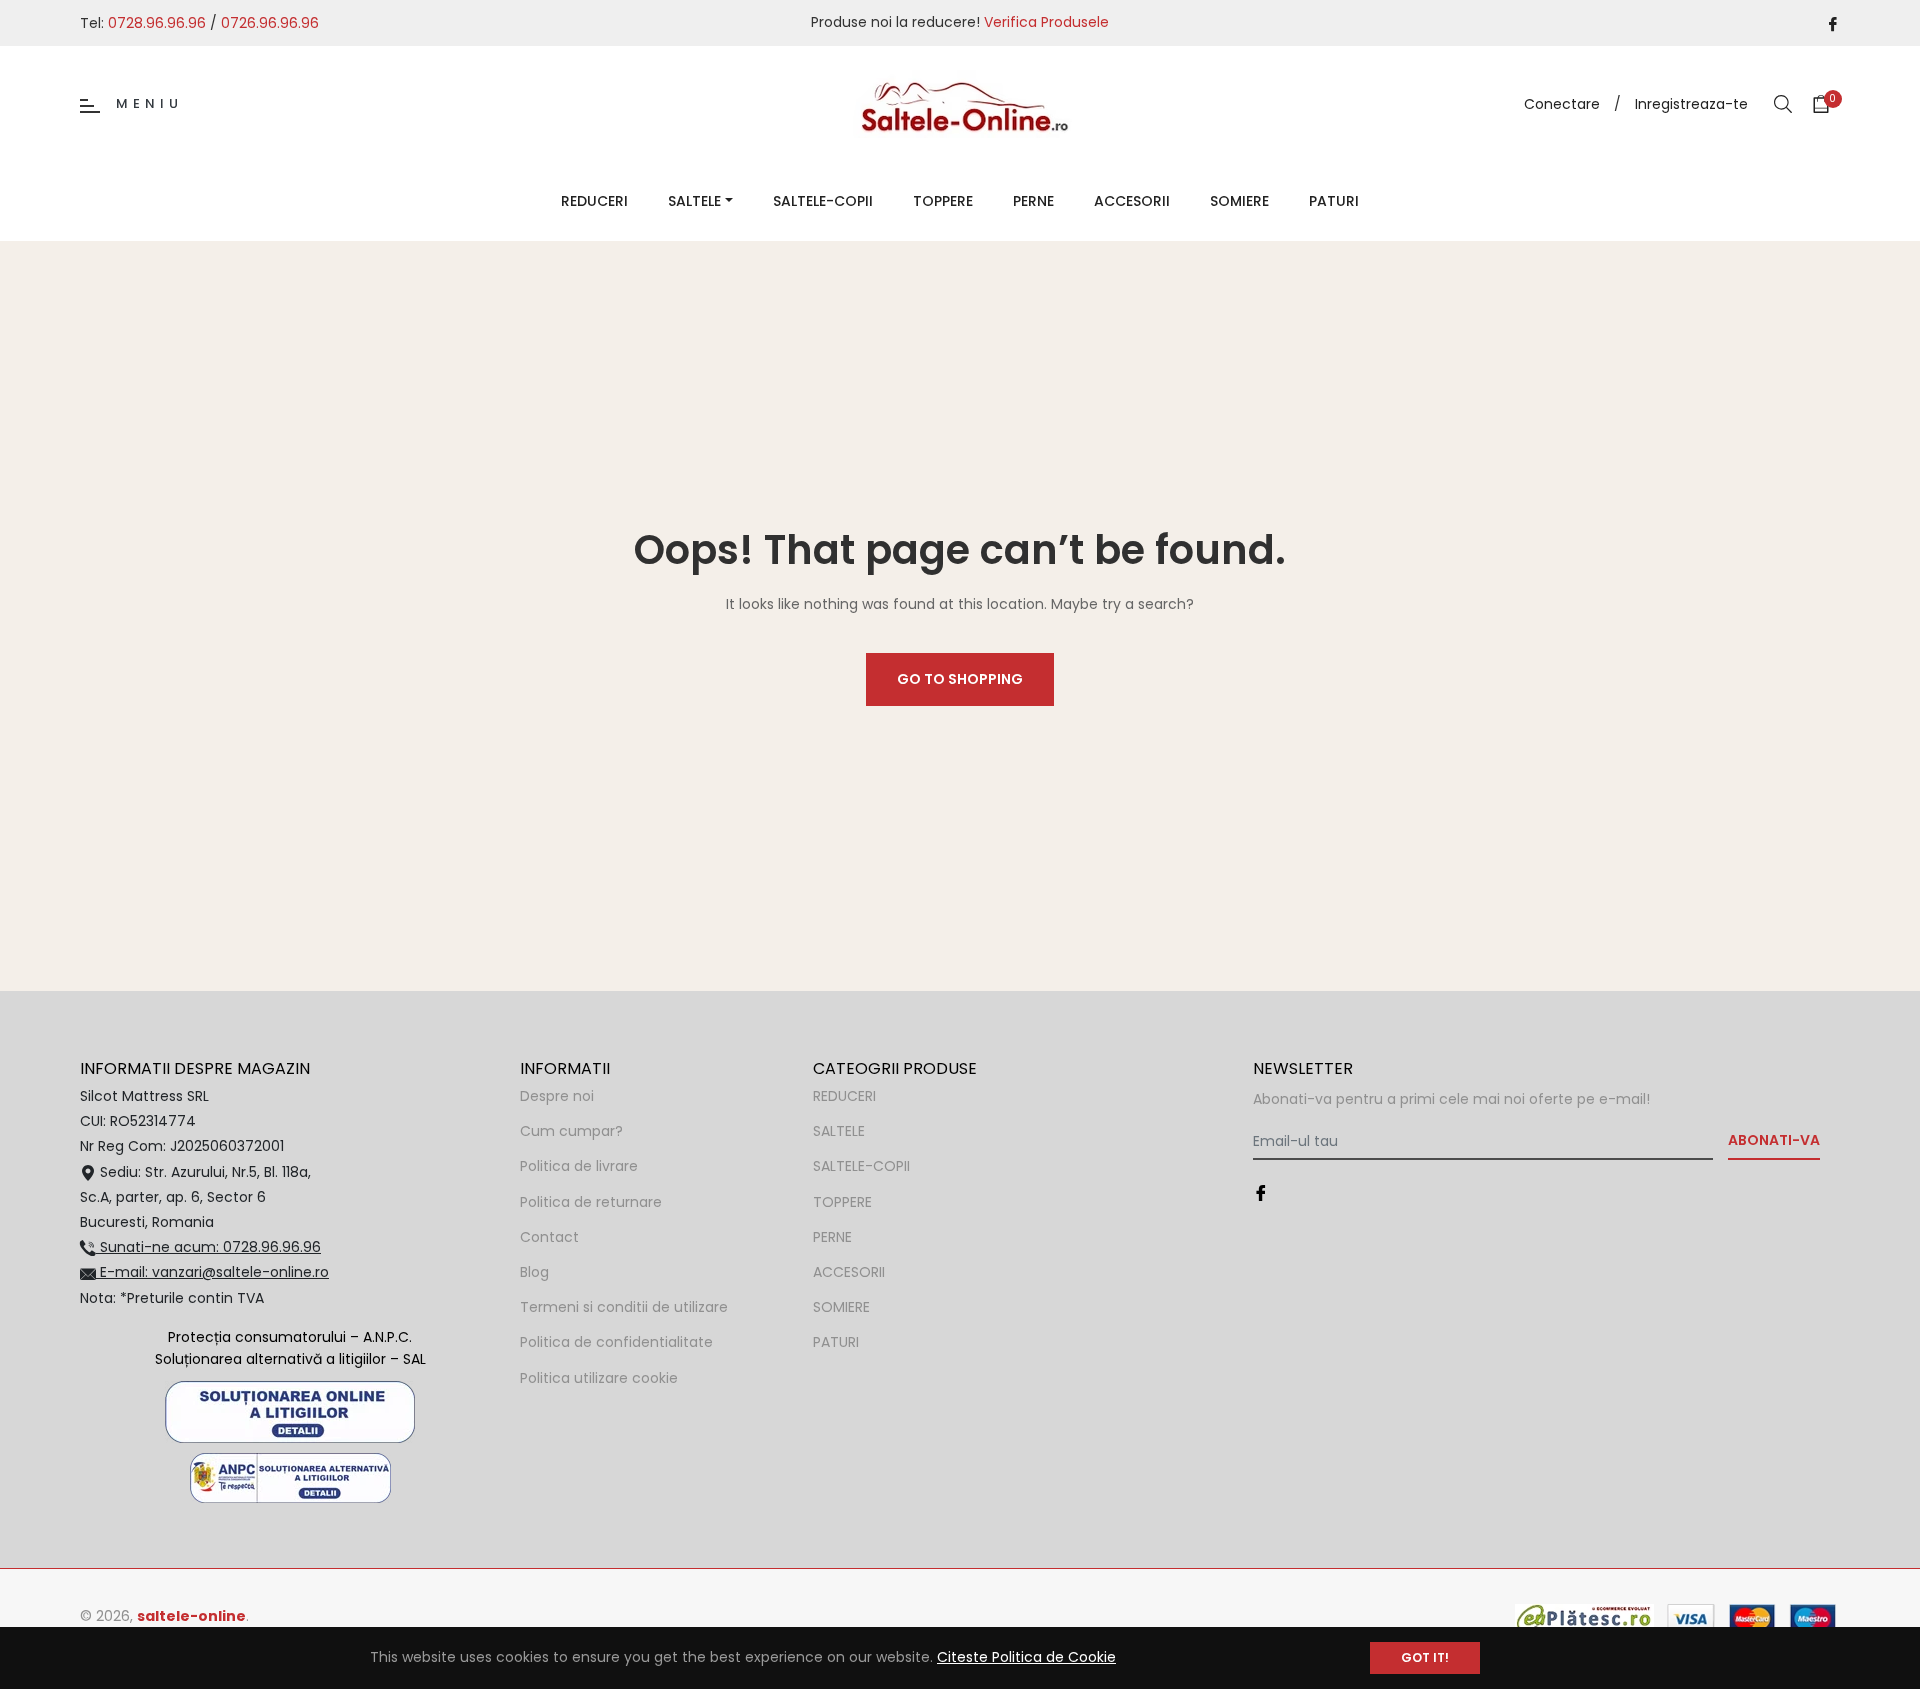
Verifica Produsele (1046, 22)
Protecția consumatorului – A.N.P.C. (290, 1337)
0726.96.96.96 (270, 23)
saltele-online (191, 1616)
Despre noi (557, 1096)
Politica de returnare (591, 1202)
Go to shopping (960, 679)
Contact (549, 1237)
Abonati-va (1774, 1140)
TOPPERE (842, 1202)
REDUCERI (844, 1096)
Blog (534, 1272)
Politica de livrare (579, 1166)
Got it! (1425, 1657)
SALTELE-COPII (861, 1166)
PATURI (836, 1342)
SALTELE (839, 1131)
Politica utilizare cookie (599, 1378)
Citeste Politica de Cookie (1026, 1657)
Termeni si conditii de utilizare (624, 1307)
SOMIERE (841, 1307)
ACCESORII (849, 1272)
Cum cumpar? (571, 1131)
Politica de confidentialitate (616, 1342)
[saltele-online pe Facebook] (1833, 22)
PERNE (832, 1237)
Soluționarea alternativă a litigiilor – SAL (290, 1359)
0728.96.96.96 (157, 23)
